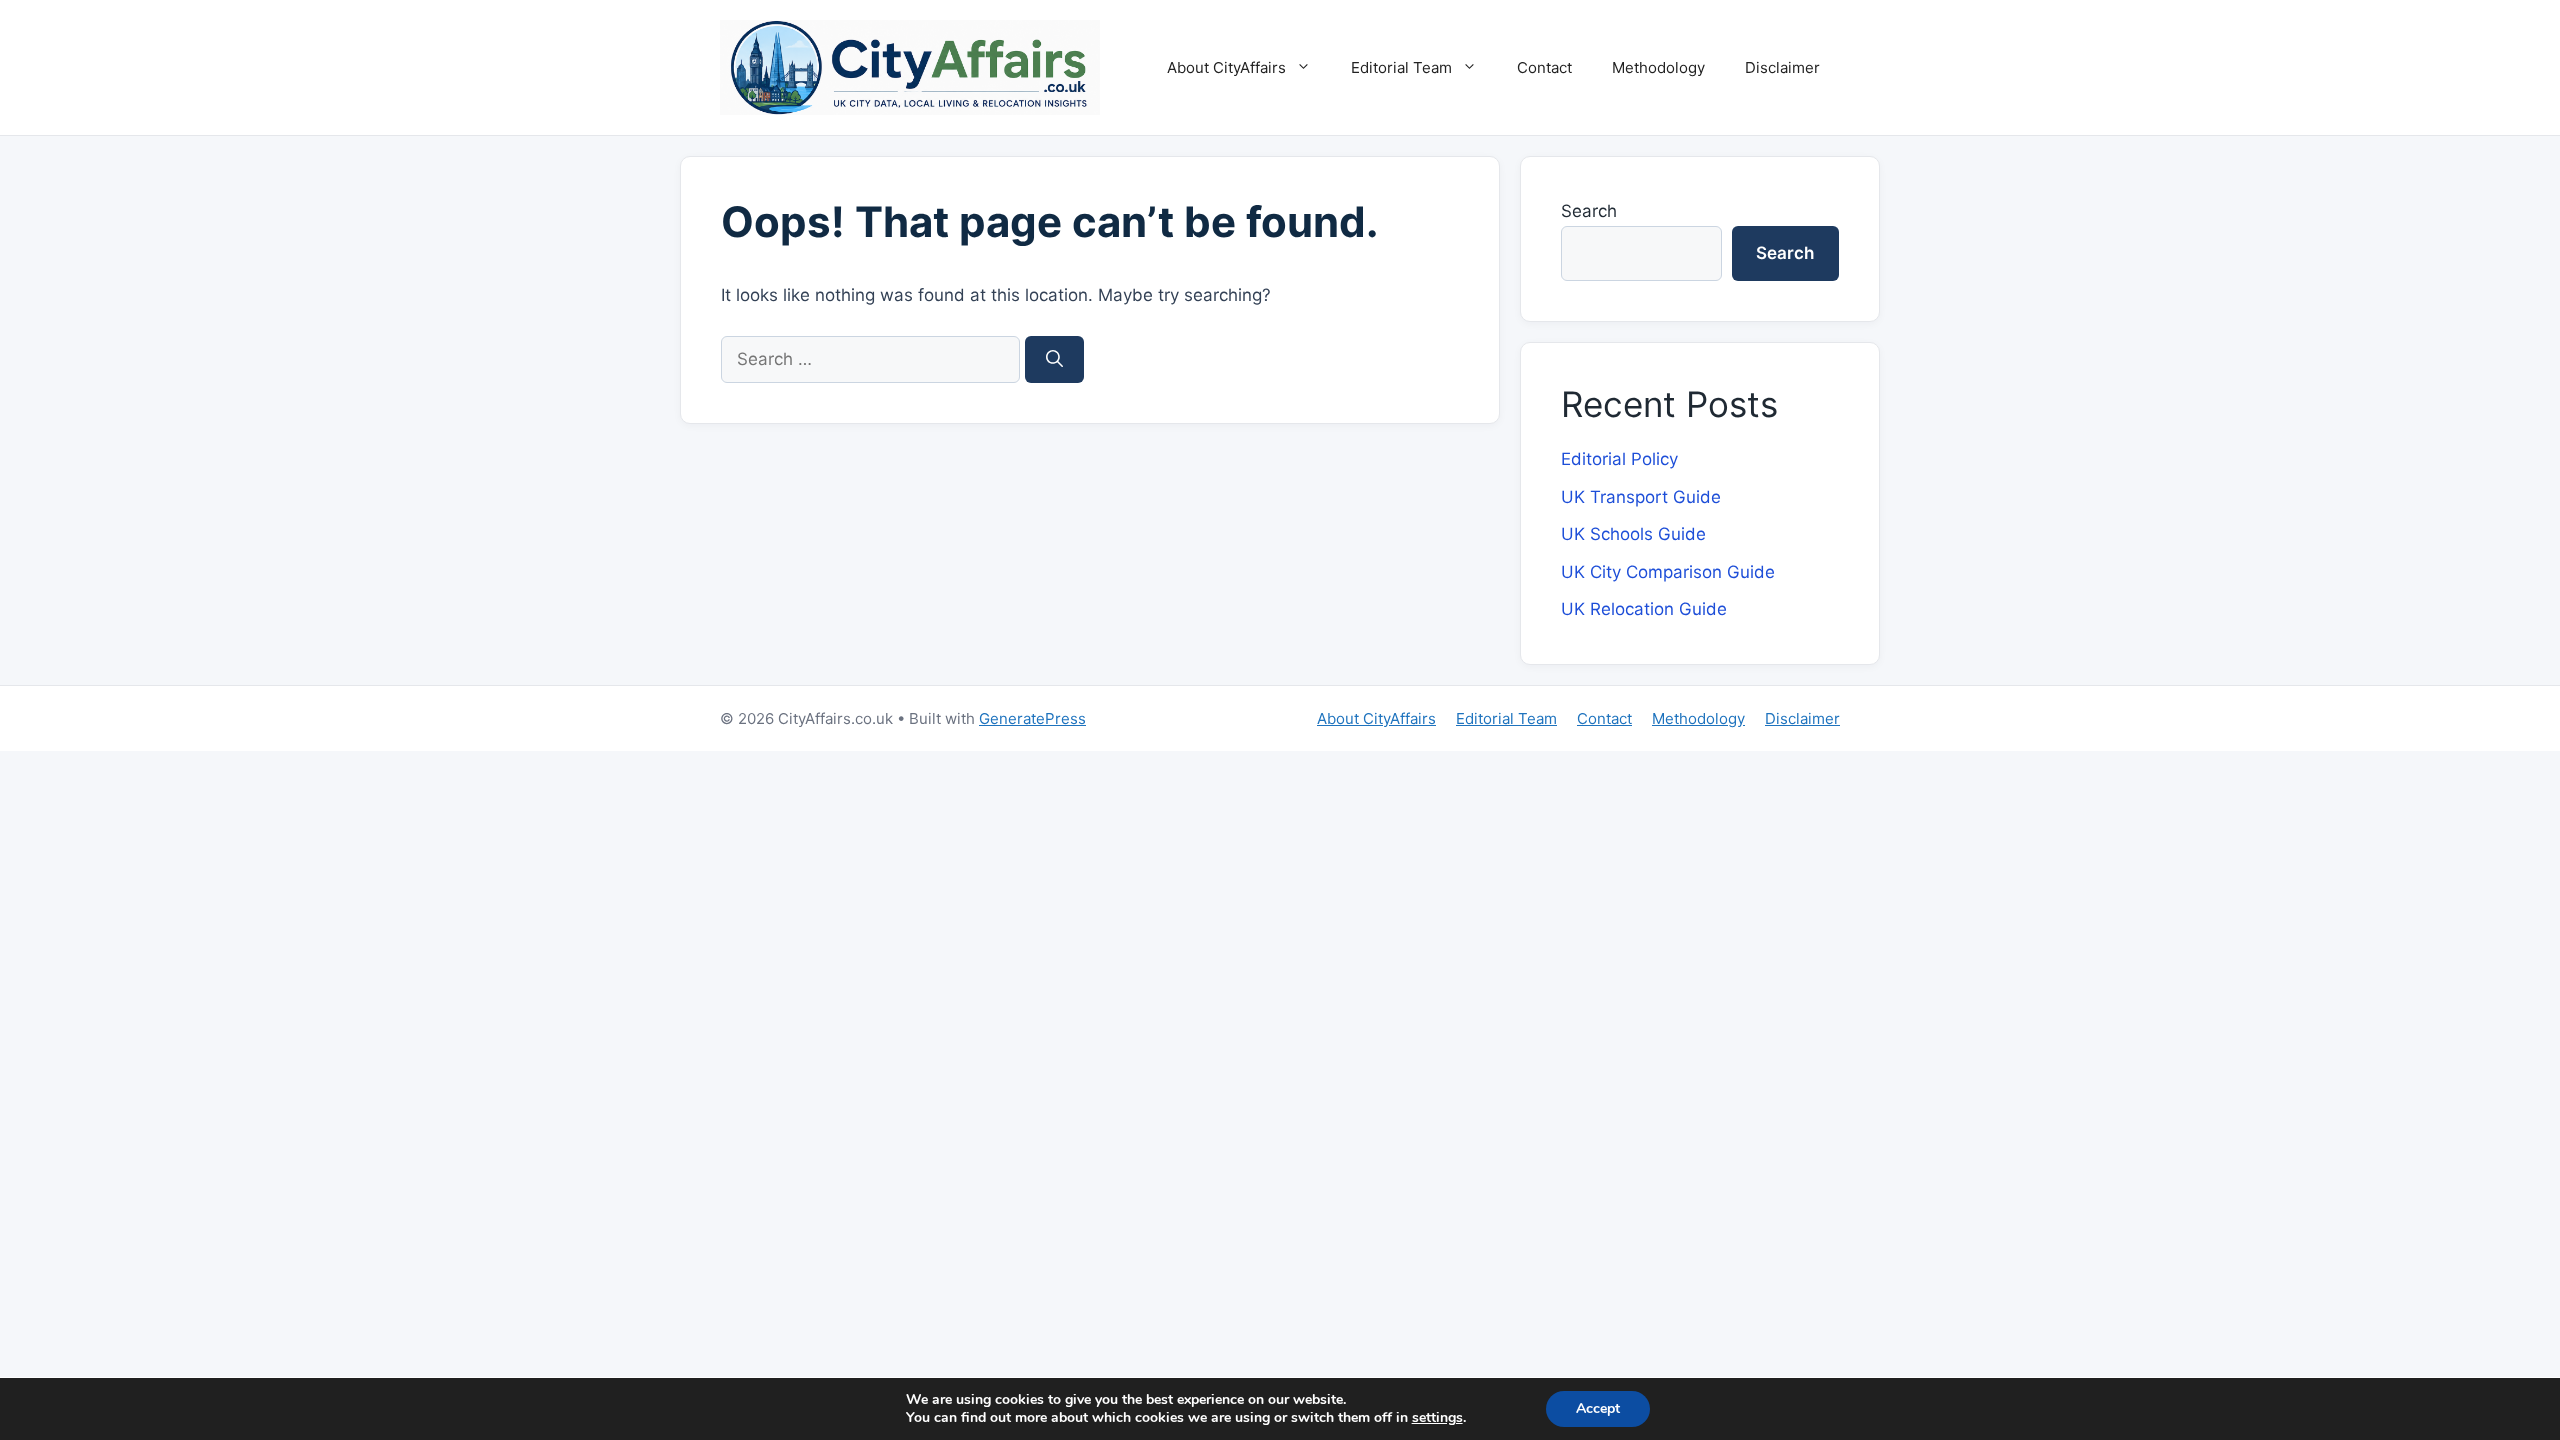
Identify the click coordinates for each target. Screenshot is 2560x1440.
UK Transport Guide (1641, 497)
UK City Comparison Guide (1668, 572)
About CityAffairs (1226, 67)
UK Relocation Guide (1644, 609)
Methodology (1658, 67)
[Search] (1054, 360)
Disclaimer (1782, 67)
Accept (1598, 1408)
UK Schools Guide (1633, 534)
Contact (1544, 67)
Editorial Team (1401, 67)
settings (1437, 1418)
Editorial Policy (1619, 459)
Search (1589, 211)
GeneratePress (1032, 718)
